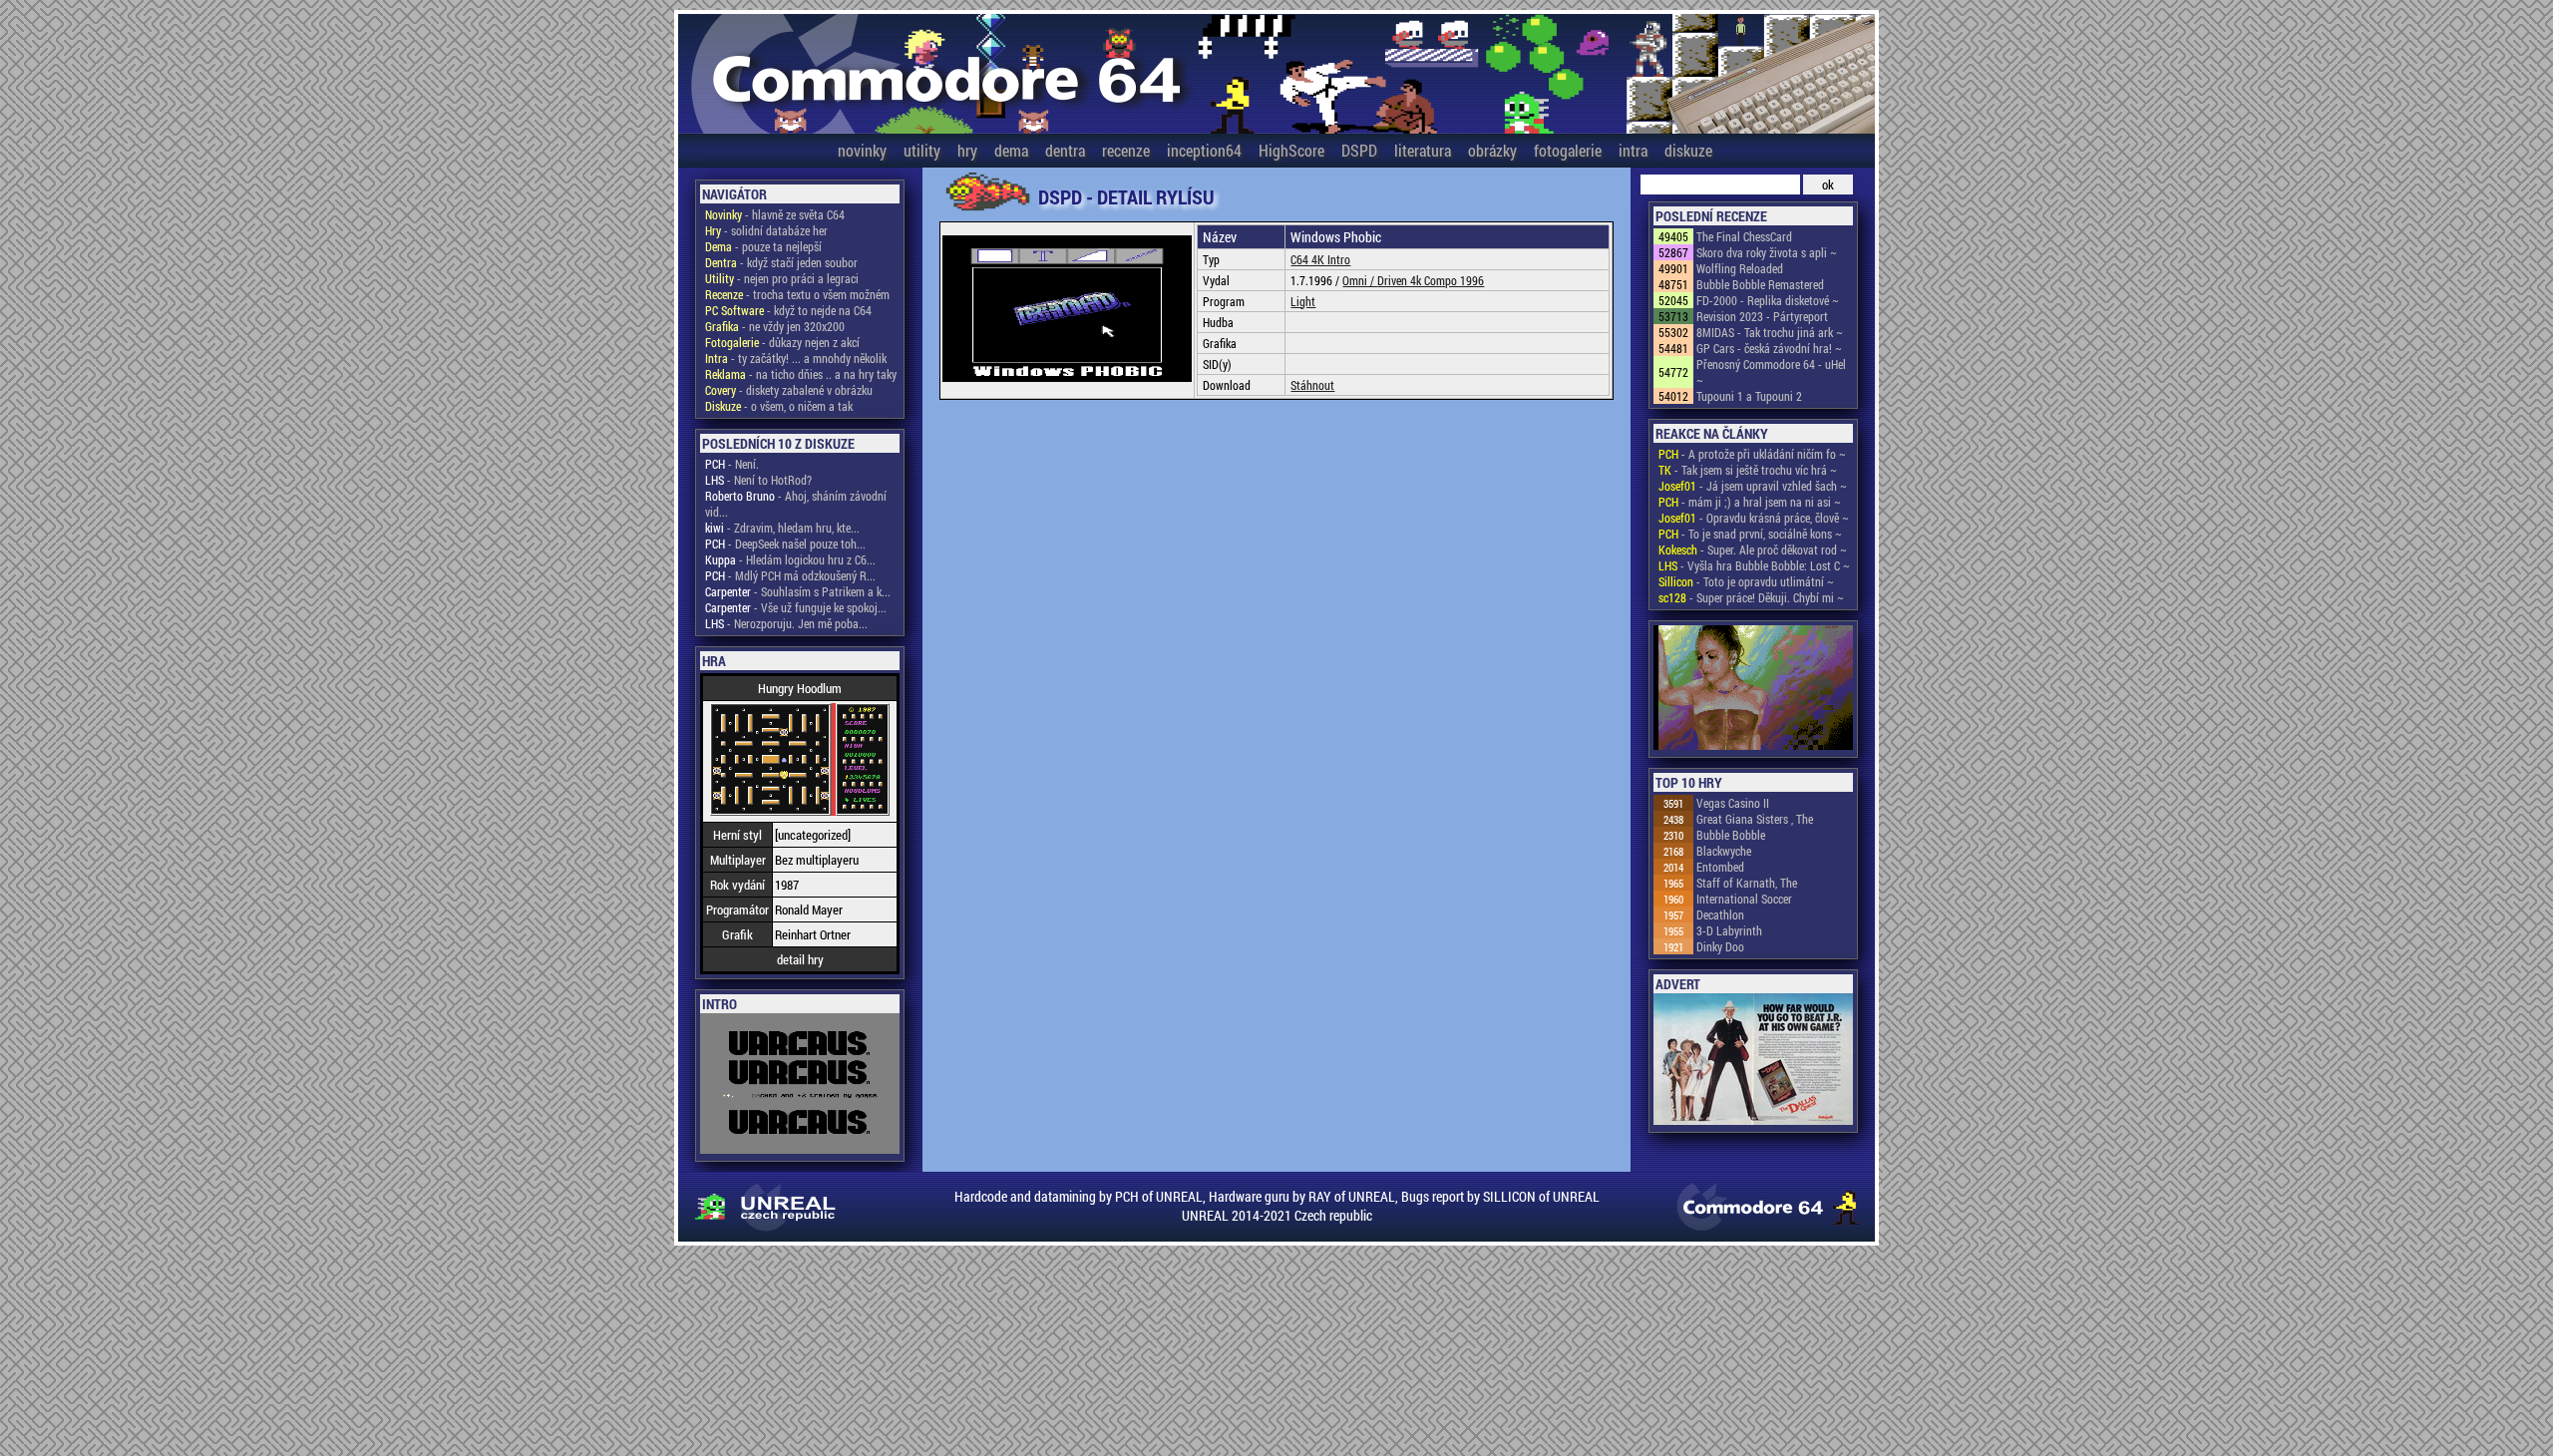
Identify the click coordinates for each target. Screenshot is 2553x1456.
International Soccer (1744, 899)
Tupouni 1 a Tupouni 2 (1749, 396)
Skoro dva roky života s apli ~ (1767, 252)
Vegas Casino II (1733, 803)
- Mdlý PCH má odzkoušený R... (790, 575)
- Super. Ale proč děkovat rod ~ (1753, 549)
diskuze (1688, 150)
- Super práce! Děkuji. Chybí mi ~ (1751, 597)
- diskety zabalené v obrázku (789, 390)
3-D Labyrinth (1729, 930)
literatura (1423, 150)
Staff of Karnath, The (1747, 883)
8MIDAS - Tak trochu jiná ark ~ (1770, 332)
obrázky (1492, 150)
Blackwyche (1724, 851)
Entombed (1720, 867)
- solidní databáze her (766, 230)
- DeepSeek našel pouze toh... (785, 544)
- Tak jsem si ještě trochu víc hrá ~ (1748, 470)
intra (1633, 150)
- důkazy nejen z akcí (782, 342)
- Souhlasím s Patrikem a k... (798, 591)
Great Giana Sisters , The (1755, 819)
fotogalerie (1568, 150)
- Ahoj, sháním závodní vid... (796, 504)
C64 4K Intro (1320, 259)
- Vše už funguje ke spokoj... (796, 607)
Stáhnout (1312, 385)
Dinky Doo (1720, 946)
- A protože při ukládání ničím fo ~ (1752, 454)
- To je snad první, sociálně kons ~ (1750, 534)
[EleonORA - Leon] (1753, 689)
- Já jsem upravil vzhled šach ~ (1753, 486)
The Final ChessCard (1744, 236)
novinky (862, 150)
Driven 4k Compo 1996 (1431, 280)
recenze (1126, 150)
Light (1303, 301)
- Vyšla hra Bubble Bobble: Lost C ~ (1754, 565)
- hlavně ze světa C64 (775, 214)
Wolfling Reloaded (1740, 268)
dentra (1065, 150)
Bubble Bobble (1731, 835)
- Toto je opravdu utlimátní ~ (1746, 581)
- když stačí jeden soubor (781, 262)
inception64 (1204, 150)
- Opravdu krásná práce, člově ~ (1754, 518)
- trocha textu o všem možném (797, 294)
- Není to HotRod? (758, 480)
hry (967, 150)
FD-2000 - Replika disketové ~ (1768, 300)
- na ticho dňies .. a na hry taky (801, 374)
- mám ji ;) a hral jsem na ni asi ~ (1750, 502)
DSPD (1359, 150)
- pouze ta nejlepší (763, 246)
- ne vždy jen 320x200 (775, 326)
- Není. (732, 464)
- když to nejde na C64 (788, 310)
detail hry (800, 959)
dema (1011, 150)
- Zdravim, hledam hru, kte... (782, 528)
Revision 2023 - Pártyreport (1762, 316)
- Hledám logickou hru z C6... (790, 559)
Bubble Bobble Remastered (1760, 284)
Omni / (1360, 280)
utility (922, 150)
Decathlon (1720, 914)
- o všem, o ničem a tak (779, 406)
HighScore (1291, 150)
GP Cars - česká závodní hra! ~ (1769, 348)
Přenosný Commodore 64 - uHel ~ (1771, 372)
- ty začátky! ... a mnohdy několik (796, 358)
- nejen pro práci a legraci (782, 278)
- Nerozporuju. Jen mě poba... (786, 623)
